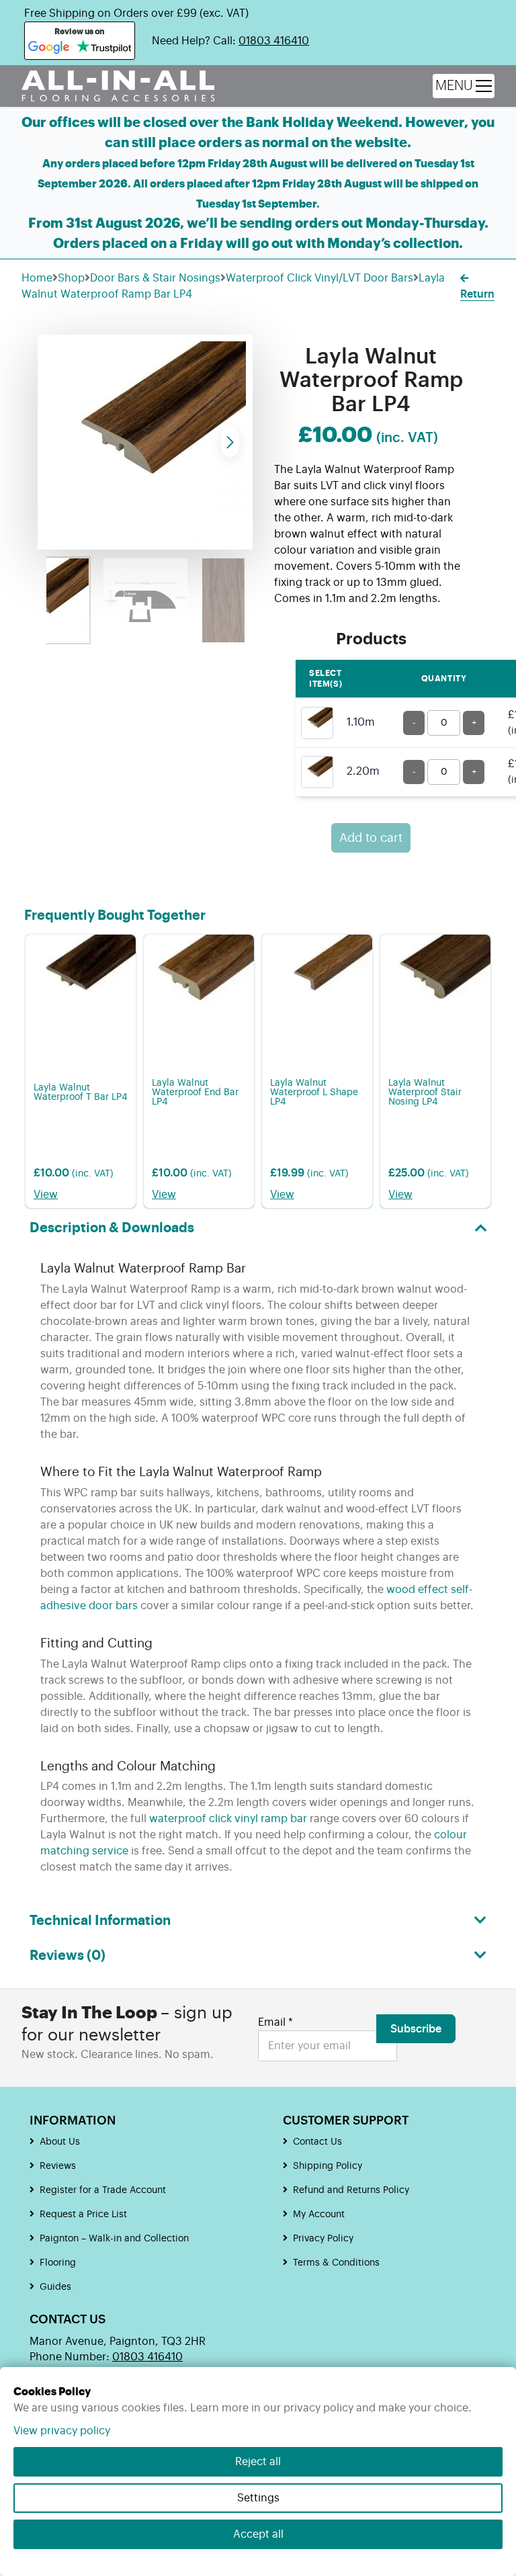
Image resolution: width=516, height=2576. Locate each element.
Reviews (58, 2166)
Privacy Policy (323, 2239)
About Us (60, 2142)
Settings (258, 2498)
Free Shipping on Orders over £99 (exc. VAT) (136, 13)
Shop (71, 278)
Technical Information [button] (100, 1921)
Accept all (258, 2534)
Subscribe (416, 2029)
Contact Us (317, 2142)
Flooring (58, 2263)
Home (37, 278)
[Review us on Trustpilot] (104, 48)
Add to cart (371, 838)
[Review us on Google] (49, 48)
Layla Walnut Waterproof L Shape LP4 (314, 1092)
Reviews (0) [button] (68, 1956)
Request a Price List (83, 2215)
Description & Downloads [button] (112, 1228)
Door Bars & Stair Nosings (155, 278)
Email (275, 2022)
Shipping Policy (328, 2166)
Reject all (258, 2462)
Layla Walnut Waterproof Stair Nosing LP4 (425, 1092)
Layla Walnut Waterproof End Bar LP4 (195, 1092)
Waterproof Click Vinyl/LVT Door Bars (319, 278)
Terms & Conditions (336, 2263)
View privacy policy (62, 2431)
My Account (319, 2215)
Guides (55, 2287)
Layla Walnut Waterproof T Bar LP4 (81, 1092)
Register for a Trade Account (103, 2190)
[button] (230, 442)
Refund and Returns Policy (351, 2190)
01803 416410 (274, 41)
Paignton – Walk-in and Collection (114, 2239)
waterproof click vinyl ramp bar (228, 1819)
